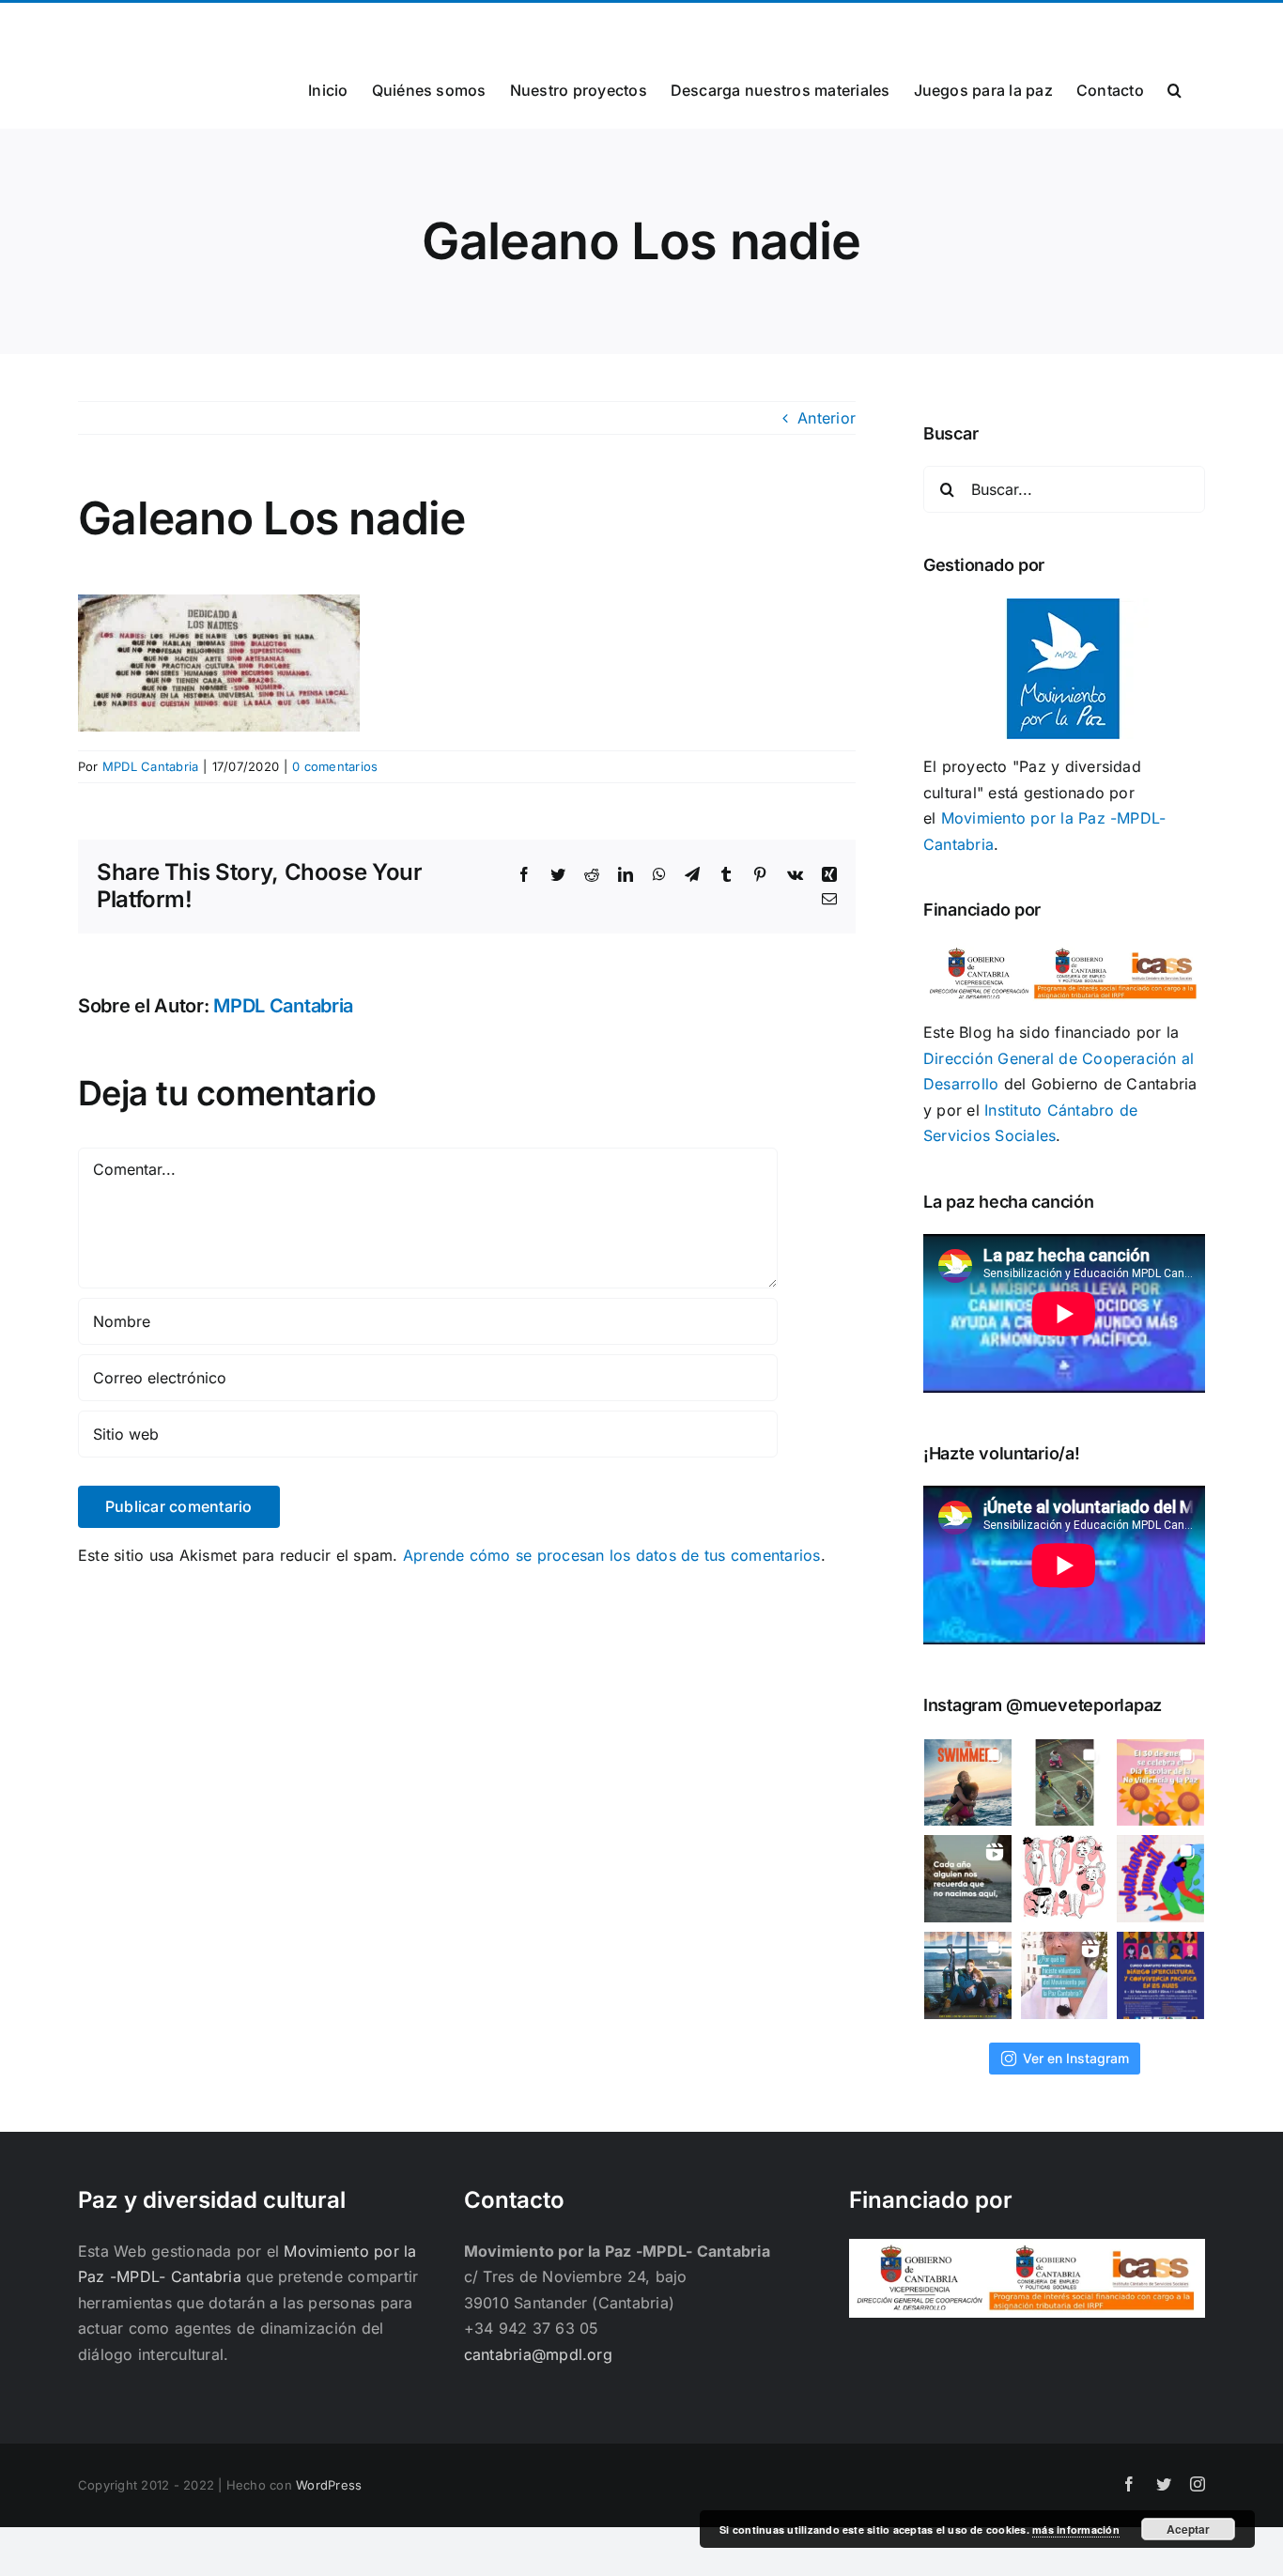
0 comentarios (335, 766)
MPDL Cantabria (150, 766)
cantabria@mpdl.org (310, 25)
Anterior (827, 418)
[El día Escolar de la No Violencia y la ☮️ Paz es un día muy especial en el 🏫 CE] (1065, 1783)
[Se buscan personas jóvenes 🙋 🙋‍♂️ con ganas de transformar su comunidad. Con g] (1160, 1879)
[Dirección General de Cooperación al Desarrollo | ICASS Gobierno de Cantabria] (1027, 2251)
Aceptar (1188, 2529)
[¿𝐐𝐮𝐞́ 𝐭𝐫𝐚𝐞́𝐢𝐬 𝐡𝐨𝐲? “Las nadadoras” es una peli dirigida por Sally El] (968, 1783)
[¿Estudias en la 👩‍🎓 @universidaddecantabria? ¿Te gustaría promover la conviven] (1160, 1975)
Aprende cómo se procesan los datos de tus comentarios (612, 1555)
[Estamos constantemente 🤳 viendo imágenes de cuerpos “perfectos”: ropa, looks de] (1065, 1879)
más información (1076, 2530)
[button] (1175, 88)
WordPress (329, 2485)
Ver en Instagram (1076, 2058)
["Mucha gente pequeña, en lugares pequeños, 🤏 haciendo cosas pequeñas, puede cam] (1065, 1975)
